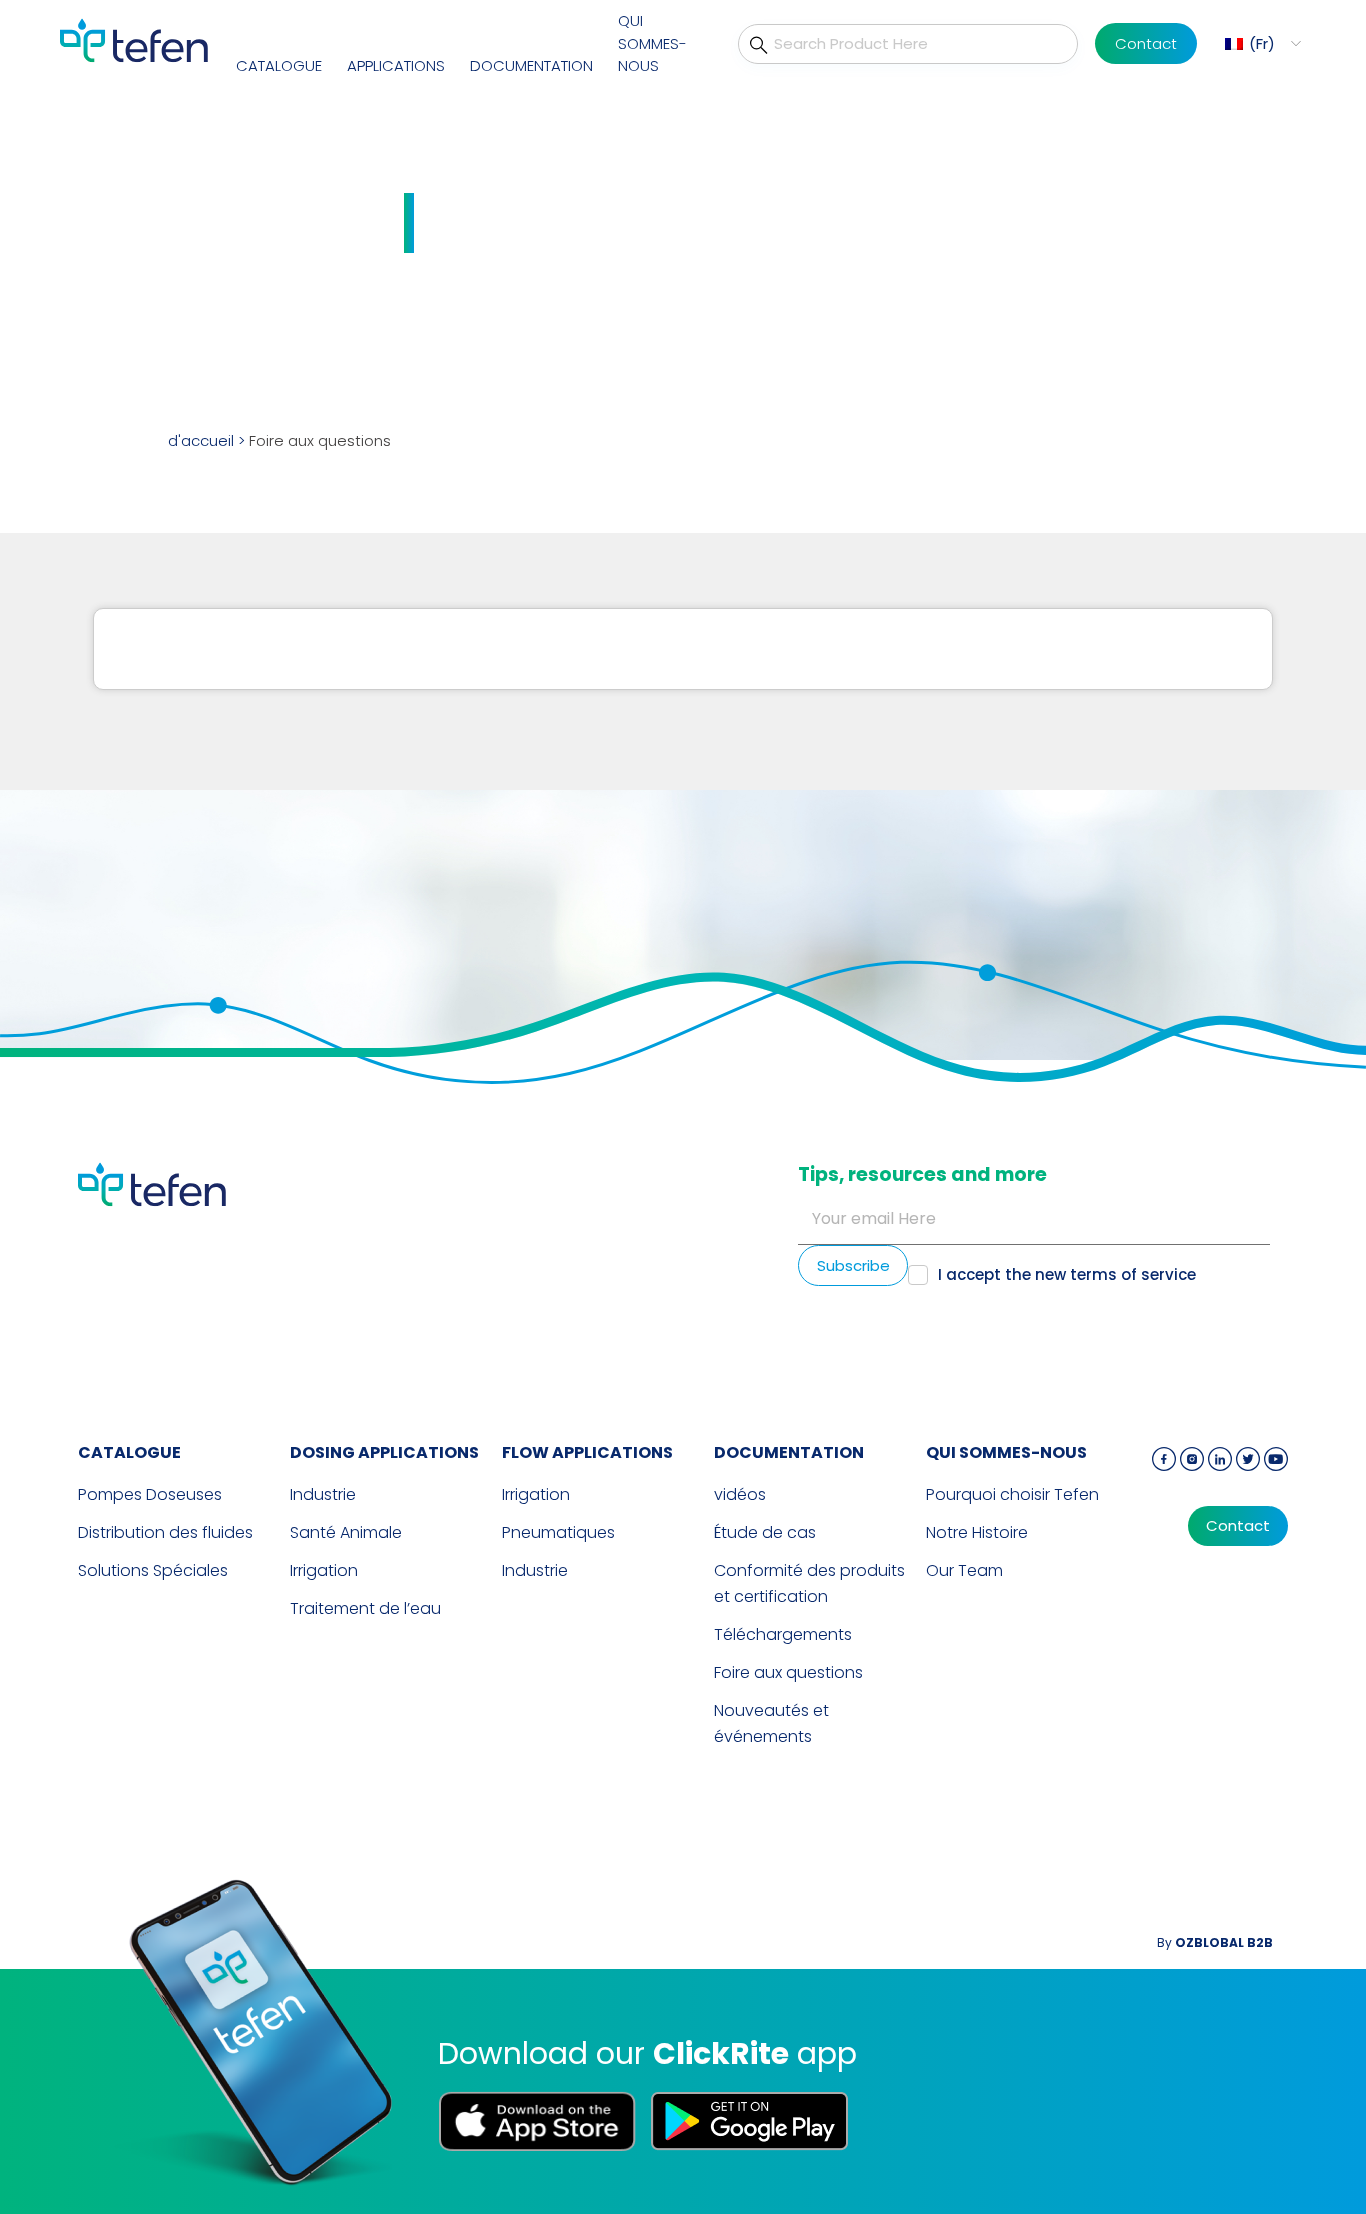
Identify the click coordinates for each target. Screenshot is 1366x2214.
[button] (1260, 43)
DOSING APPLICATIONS (384, 1452)
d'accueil (201, 440)
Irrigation (324, 1570)
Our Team (964, 1570)
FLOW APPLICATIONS (587, 1452)
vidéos (740, 1494)
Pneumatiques (558, 1532)
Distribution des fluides (165, 1532)
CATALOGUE (279, 65)
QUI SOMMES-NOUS (652, 43)
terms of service (1133, 1274)
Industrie (323, 1494)
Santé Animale (346, 1532)
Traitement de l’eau (365, 1608)
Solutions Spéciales (153, 1570)
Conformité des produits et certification (809, 1583)
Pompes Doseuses (150, 1494)
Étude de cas (765, 1532)
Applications (396, 65)
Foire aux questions (788, 1672)
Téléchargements (783, 1634)
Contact (1146, 43)
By (1215, 1942)
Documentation (531, 65)
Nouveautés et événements (771, 1723)
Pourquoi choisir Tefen (1012, 1494)
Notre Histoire (977, 1532)
